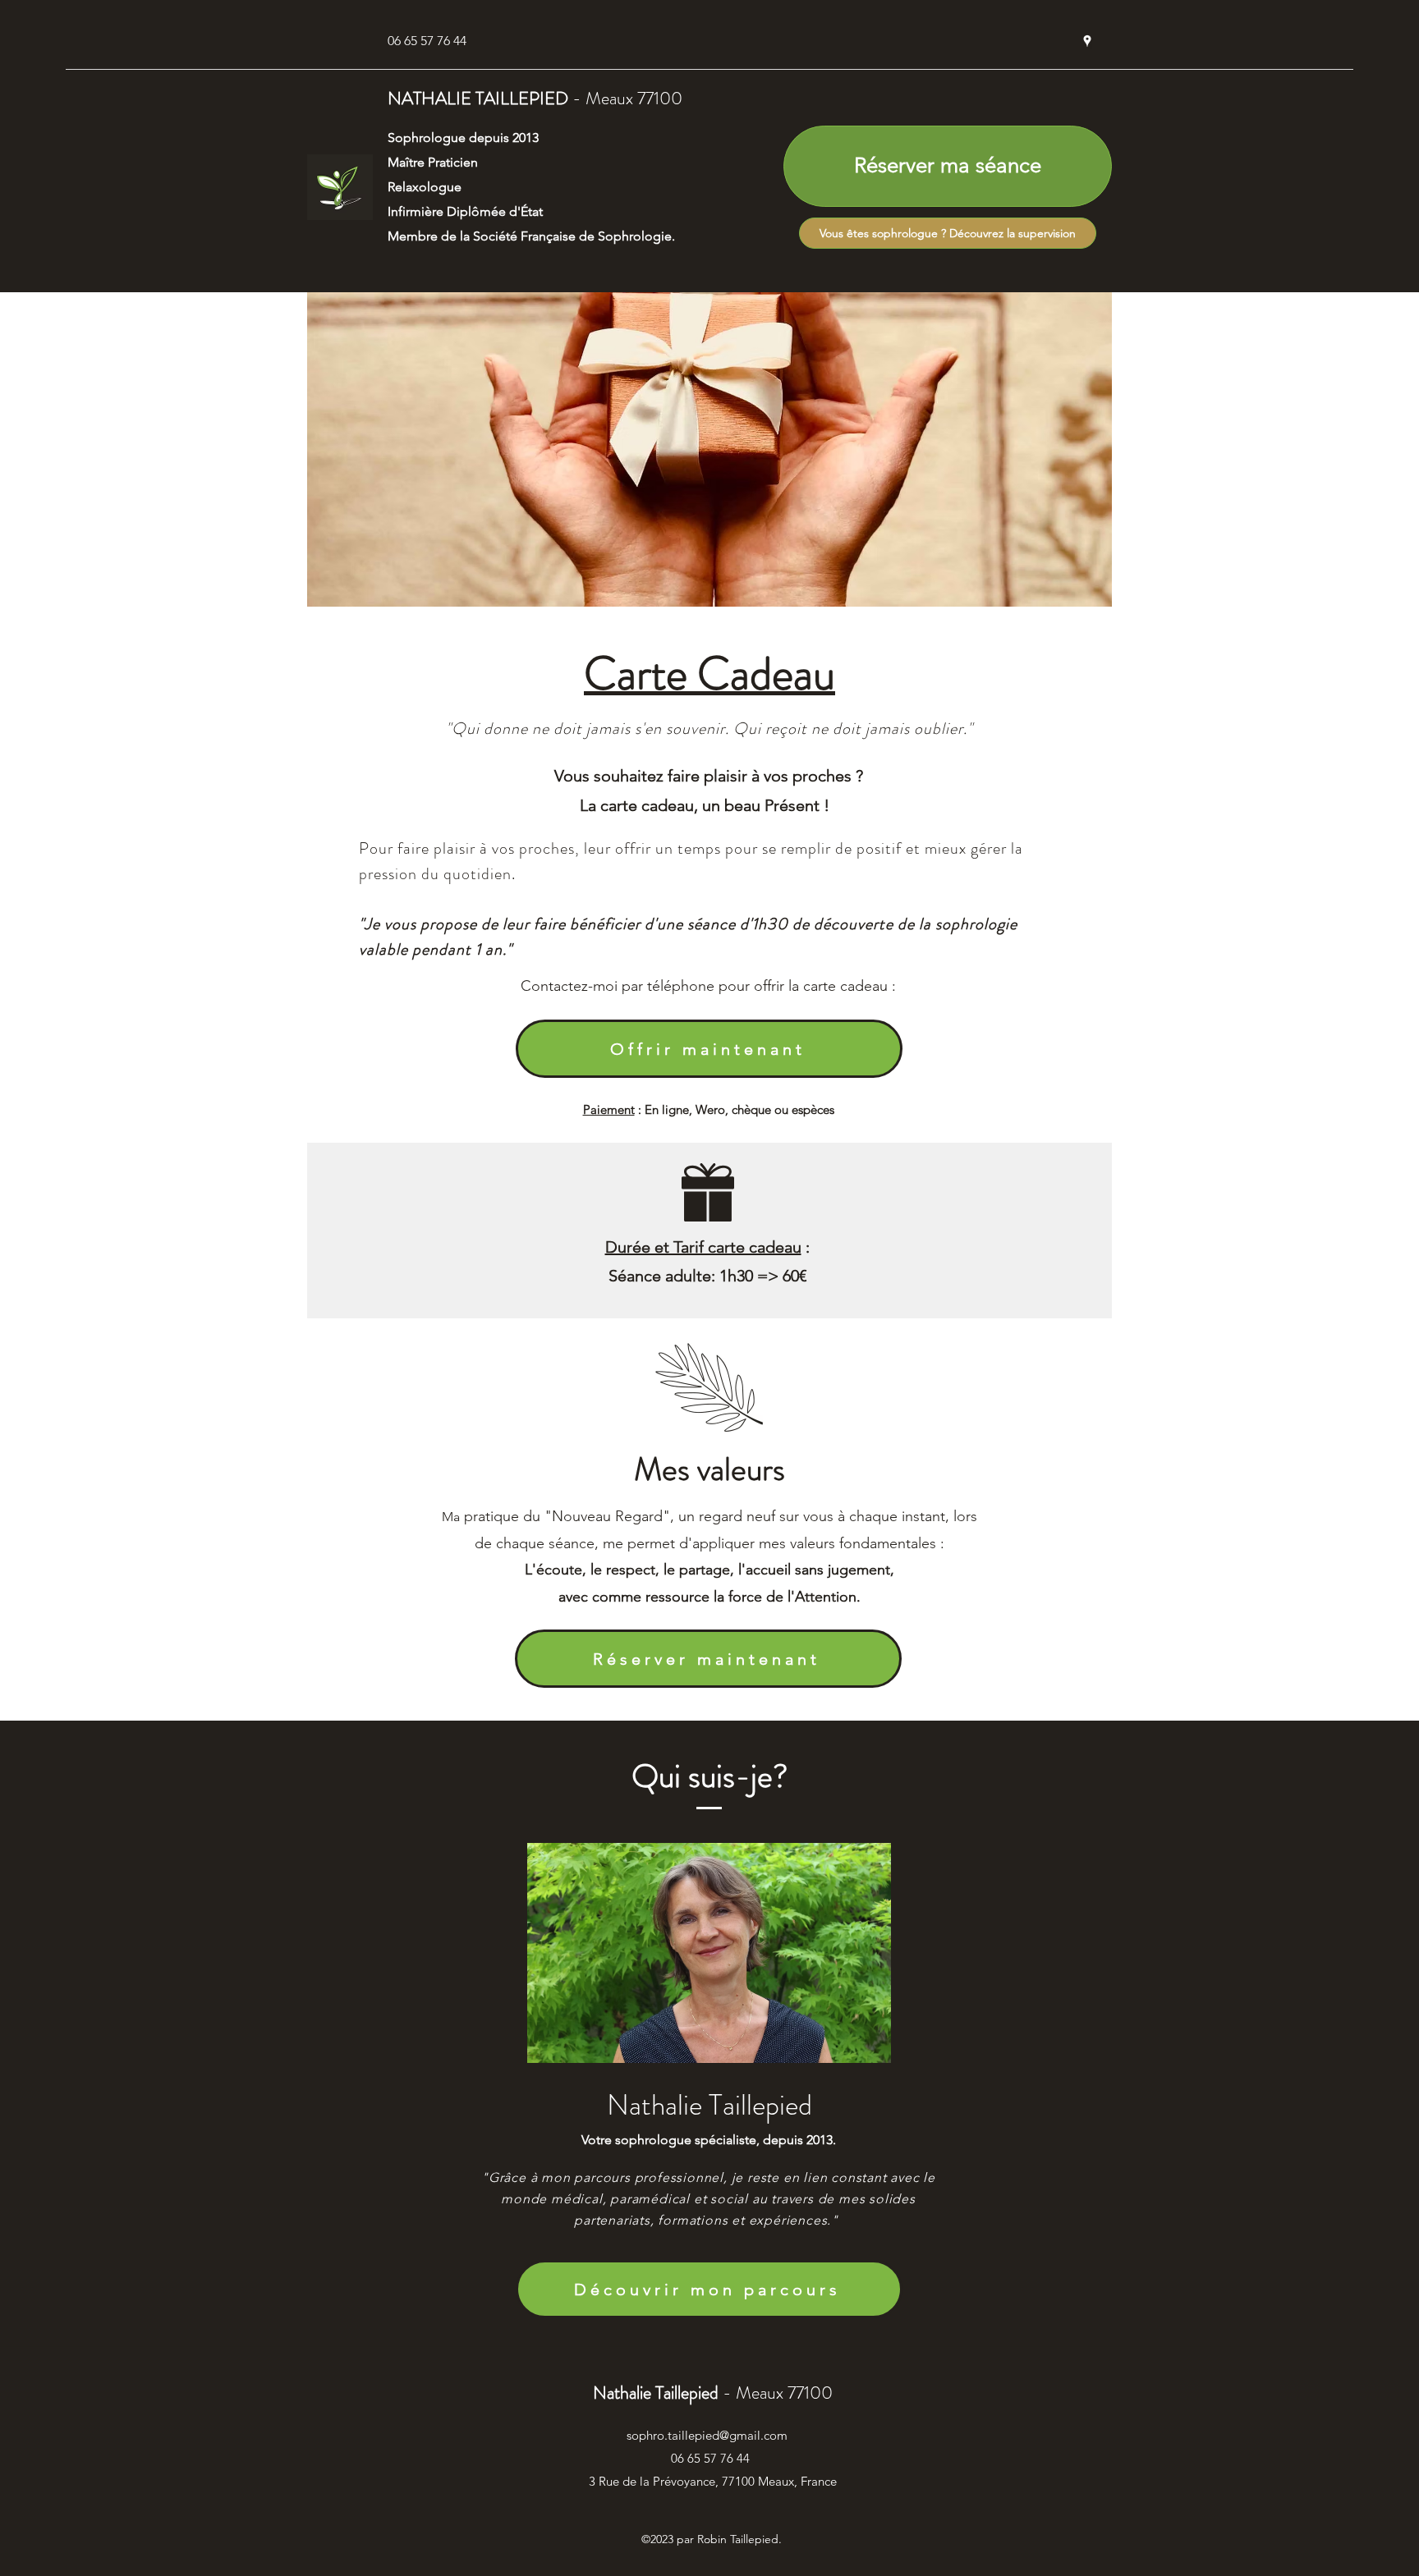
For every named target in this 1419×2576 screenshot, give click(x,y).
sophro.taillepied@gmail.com (707, 2435)
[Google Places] (1087, 41)
